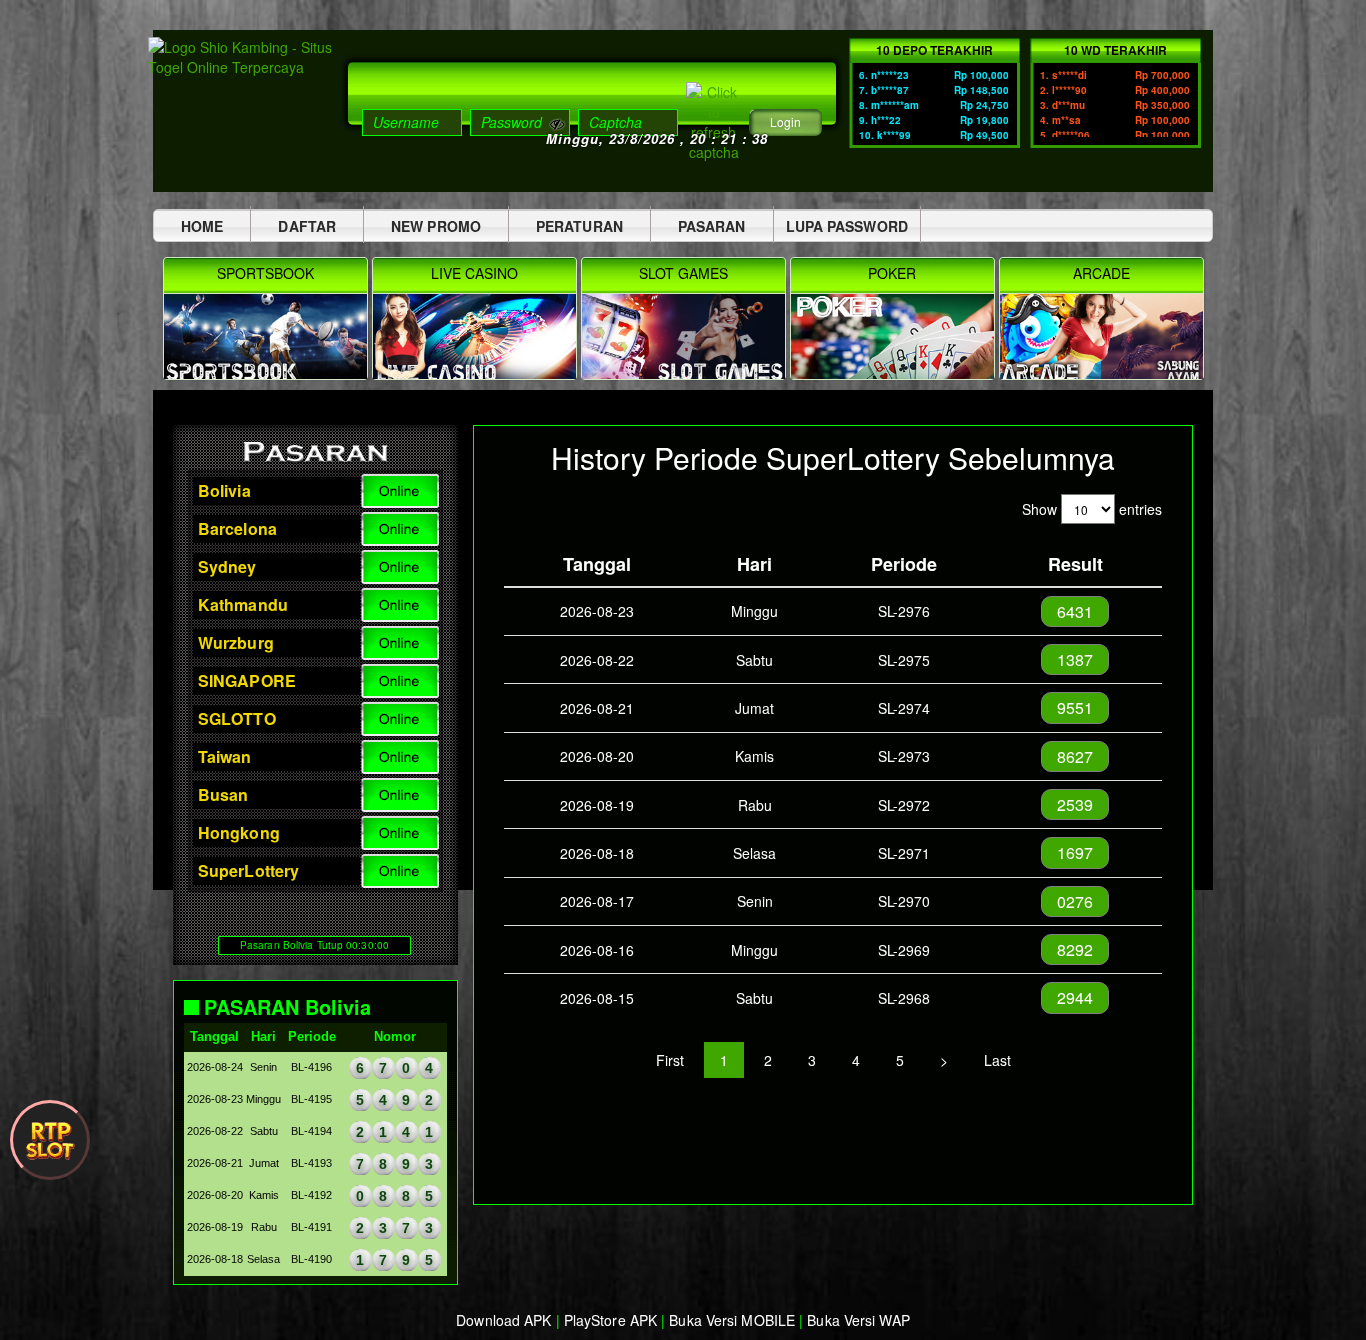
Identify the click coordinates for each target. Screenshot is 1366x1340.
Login (785, 121)
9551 (1075, 707)
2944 (1075, 997)
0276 (1075, 901)
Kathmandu (243, 604)
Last (997, 1060)
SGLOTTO (237, 718)
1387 (1075, 659)
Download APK (503, 1320)
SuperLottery (248, 870)
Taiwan (225, 756)
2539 (1075, 804)
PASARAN (712, 226)
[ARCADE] (1101, 373)
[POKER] (894, 373)
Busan (223, 794)
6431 (1075, 611)
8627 (1075, 756)
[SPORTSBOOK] (267, 373)
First (670, 1060)
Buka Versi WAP (858, 1320)
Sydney (227, 566)
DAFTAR (307, 226)
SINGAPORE (247, 680)
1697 (1075, 852)
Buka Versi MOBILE (732, 1320)
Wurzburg (236, 642)
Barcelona (237, 528)
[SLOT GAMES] (685, 373)
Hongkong (239, 832)
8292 (1075, 949)
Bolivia (224, 490)
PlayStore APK (610, 1320)
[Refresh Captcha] (713, 120)
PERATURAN (579, 226)
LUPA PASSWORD (847, 226)
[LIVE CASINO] (476, 373)
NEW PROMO (436, 226)
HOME (202, 226)
